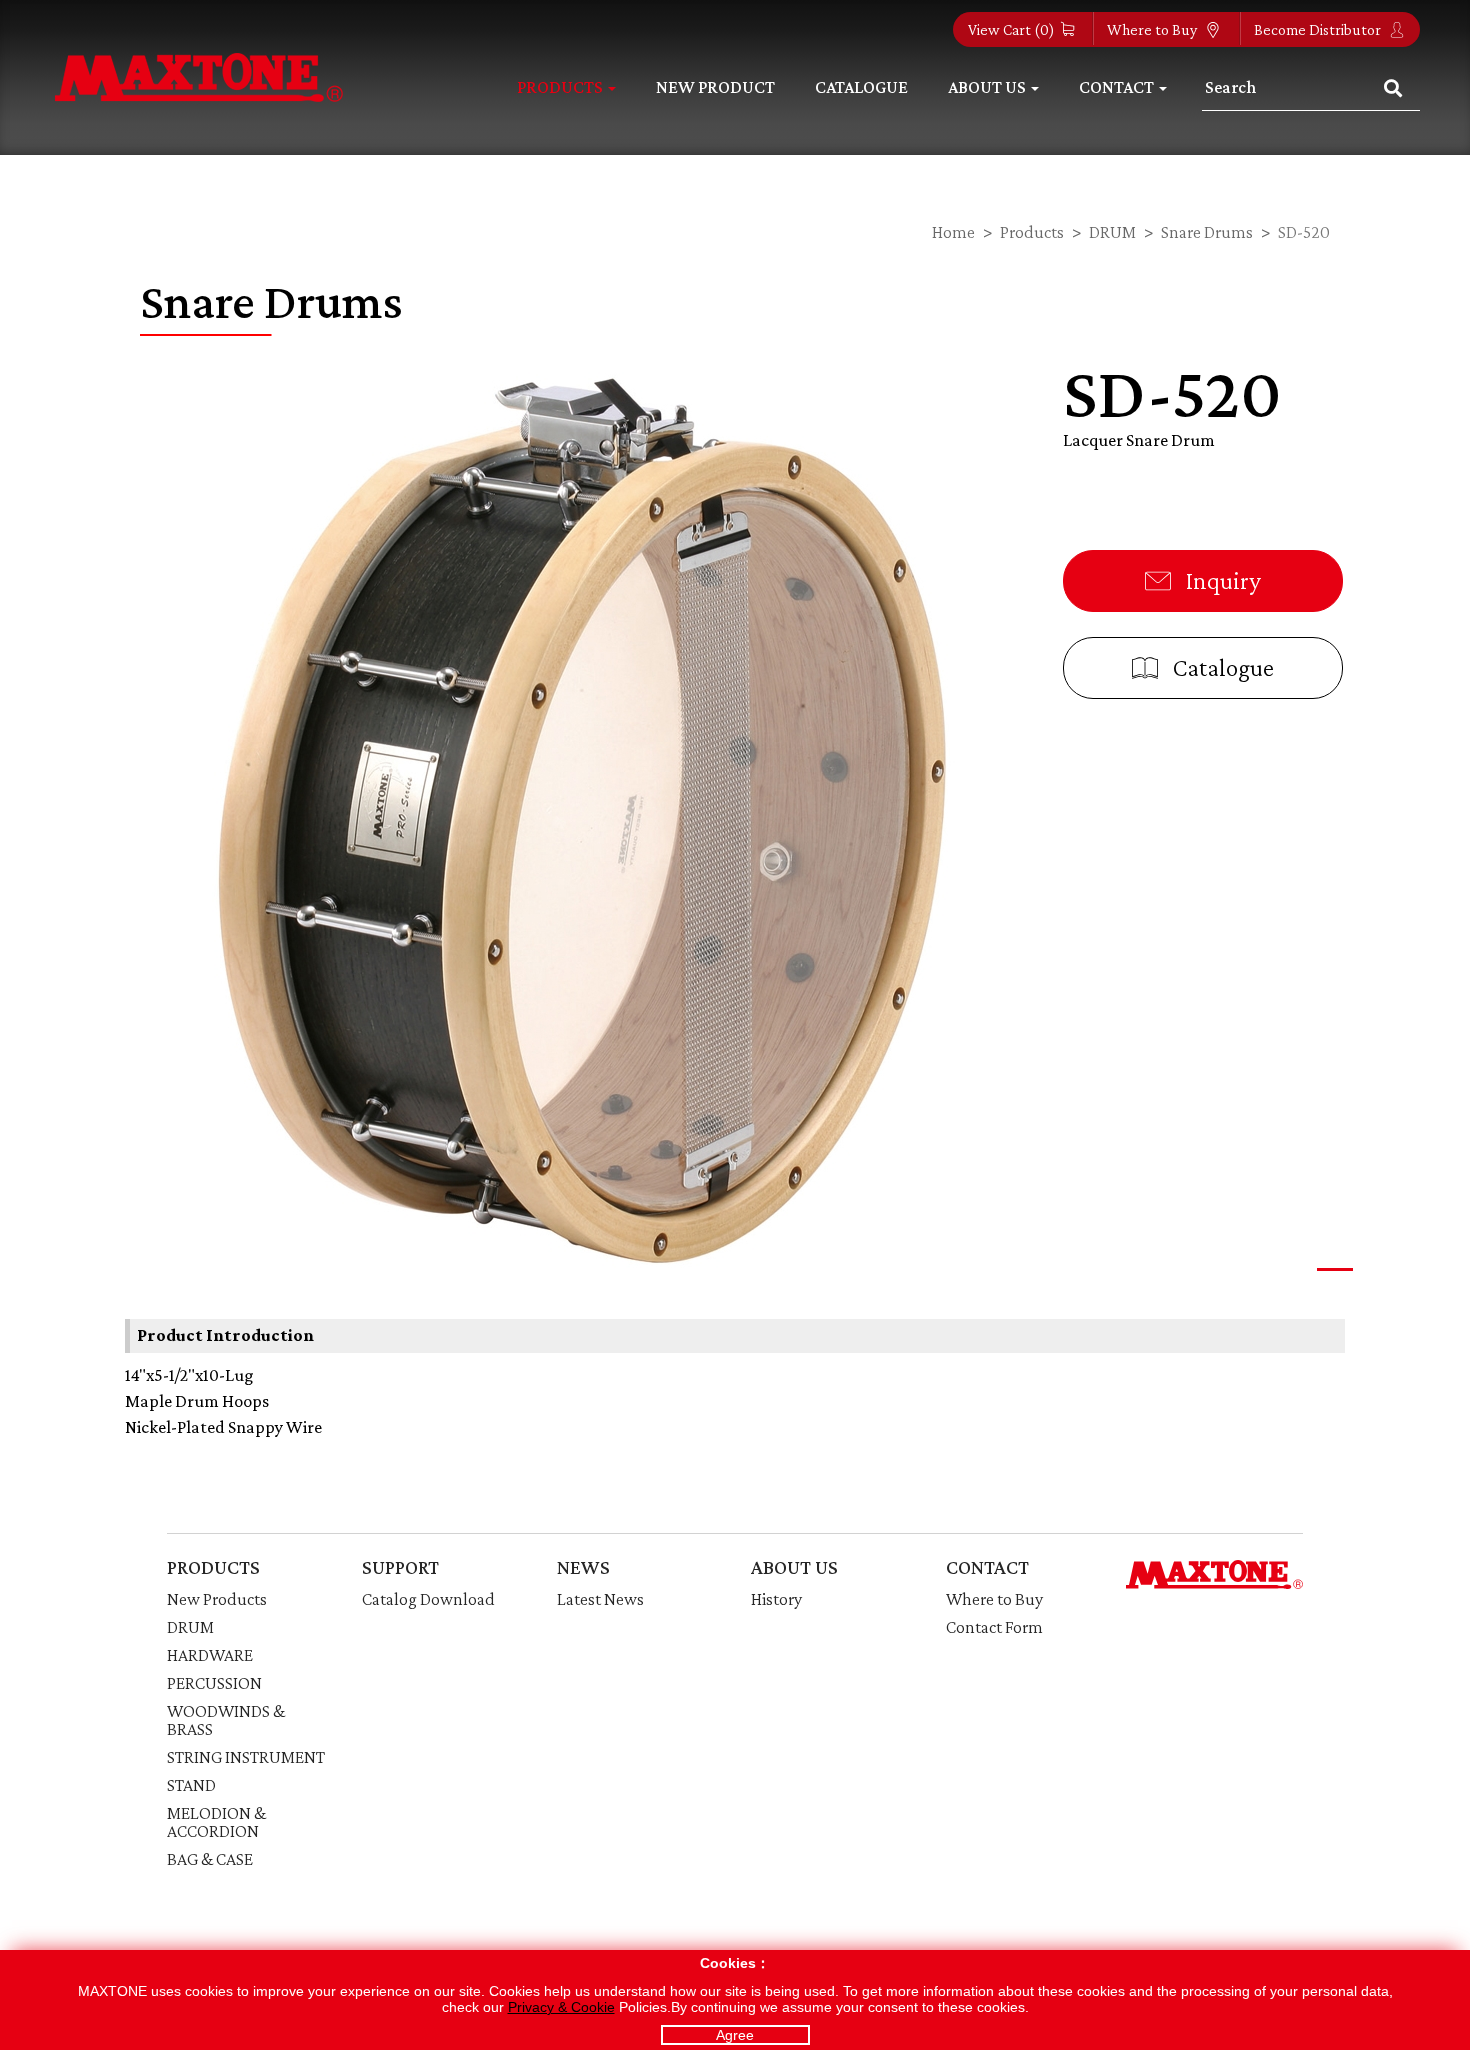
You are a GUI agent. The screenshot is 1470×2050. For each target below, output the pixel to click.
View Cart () (1011, 29)
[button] (1335, 1269)
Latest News (600, 1599)
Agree (735, 2035)
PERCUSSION (214, 1683)
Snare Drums (1207, 232)
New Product (715, 87)
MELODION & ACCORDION (216, 1822)
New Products (217, 1599)
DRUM (1112, 232)
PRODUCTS (213, 1567)
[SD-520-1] (579, 815)
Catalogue (861, 87)
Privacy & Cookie (561, 2007)
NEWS (583, 1567)
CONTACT (987, 1567)
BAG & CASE (210, 1859)
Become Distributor (1319, 29)
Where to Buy (1153, 29)
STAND (191, 1785)
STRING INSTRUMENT (246, 1757)
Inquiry (1221, 580)
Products (1032, 232)
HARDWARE (210, 1655)
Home (953, 232)
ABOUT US (794, 1567)
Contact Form (994, 1627)
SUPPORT (400, 1567)
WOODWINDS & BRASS (226, 1720)
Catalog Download (428, 1599)
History (776, 1599)
